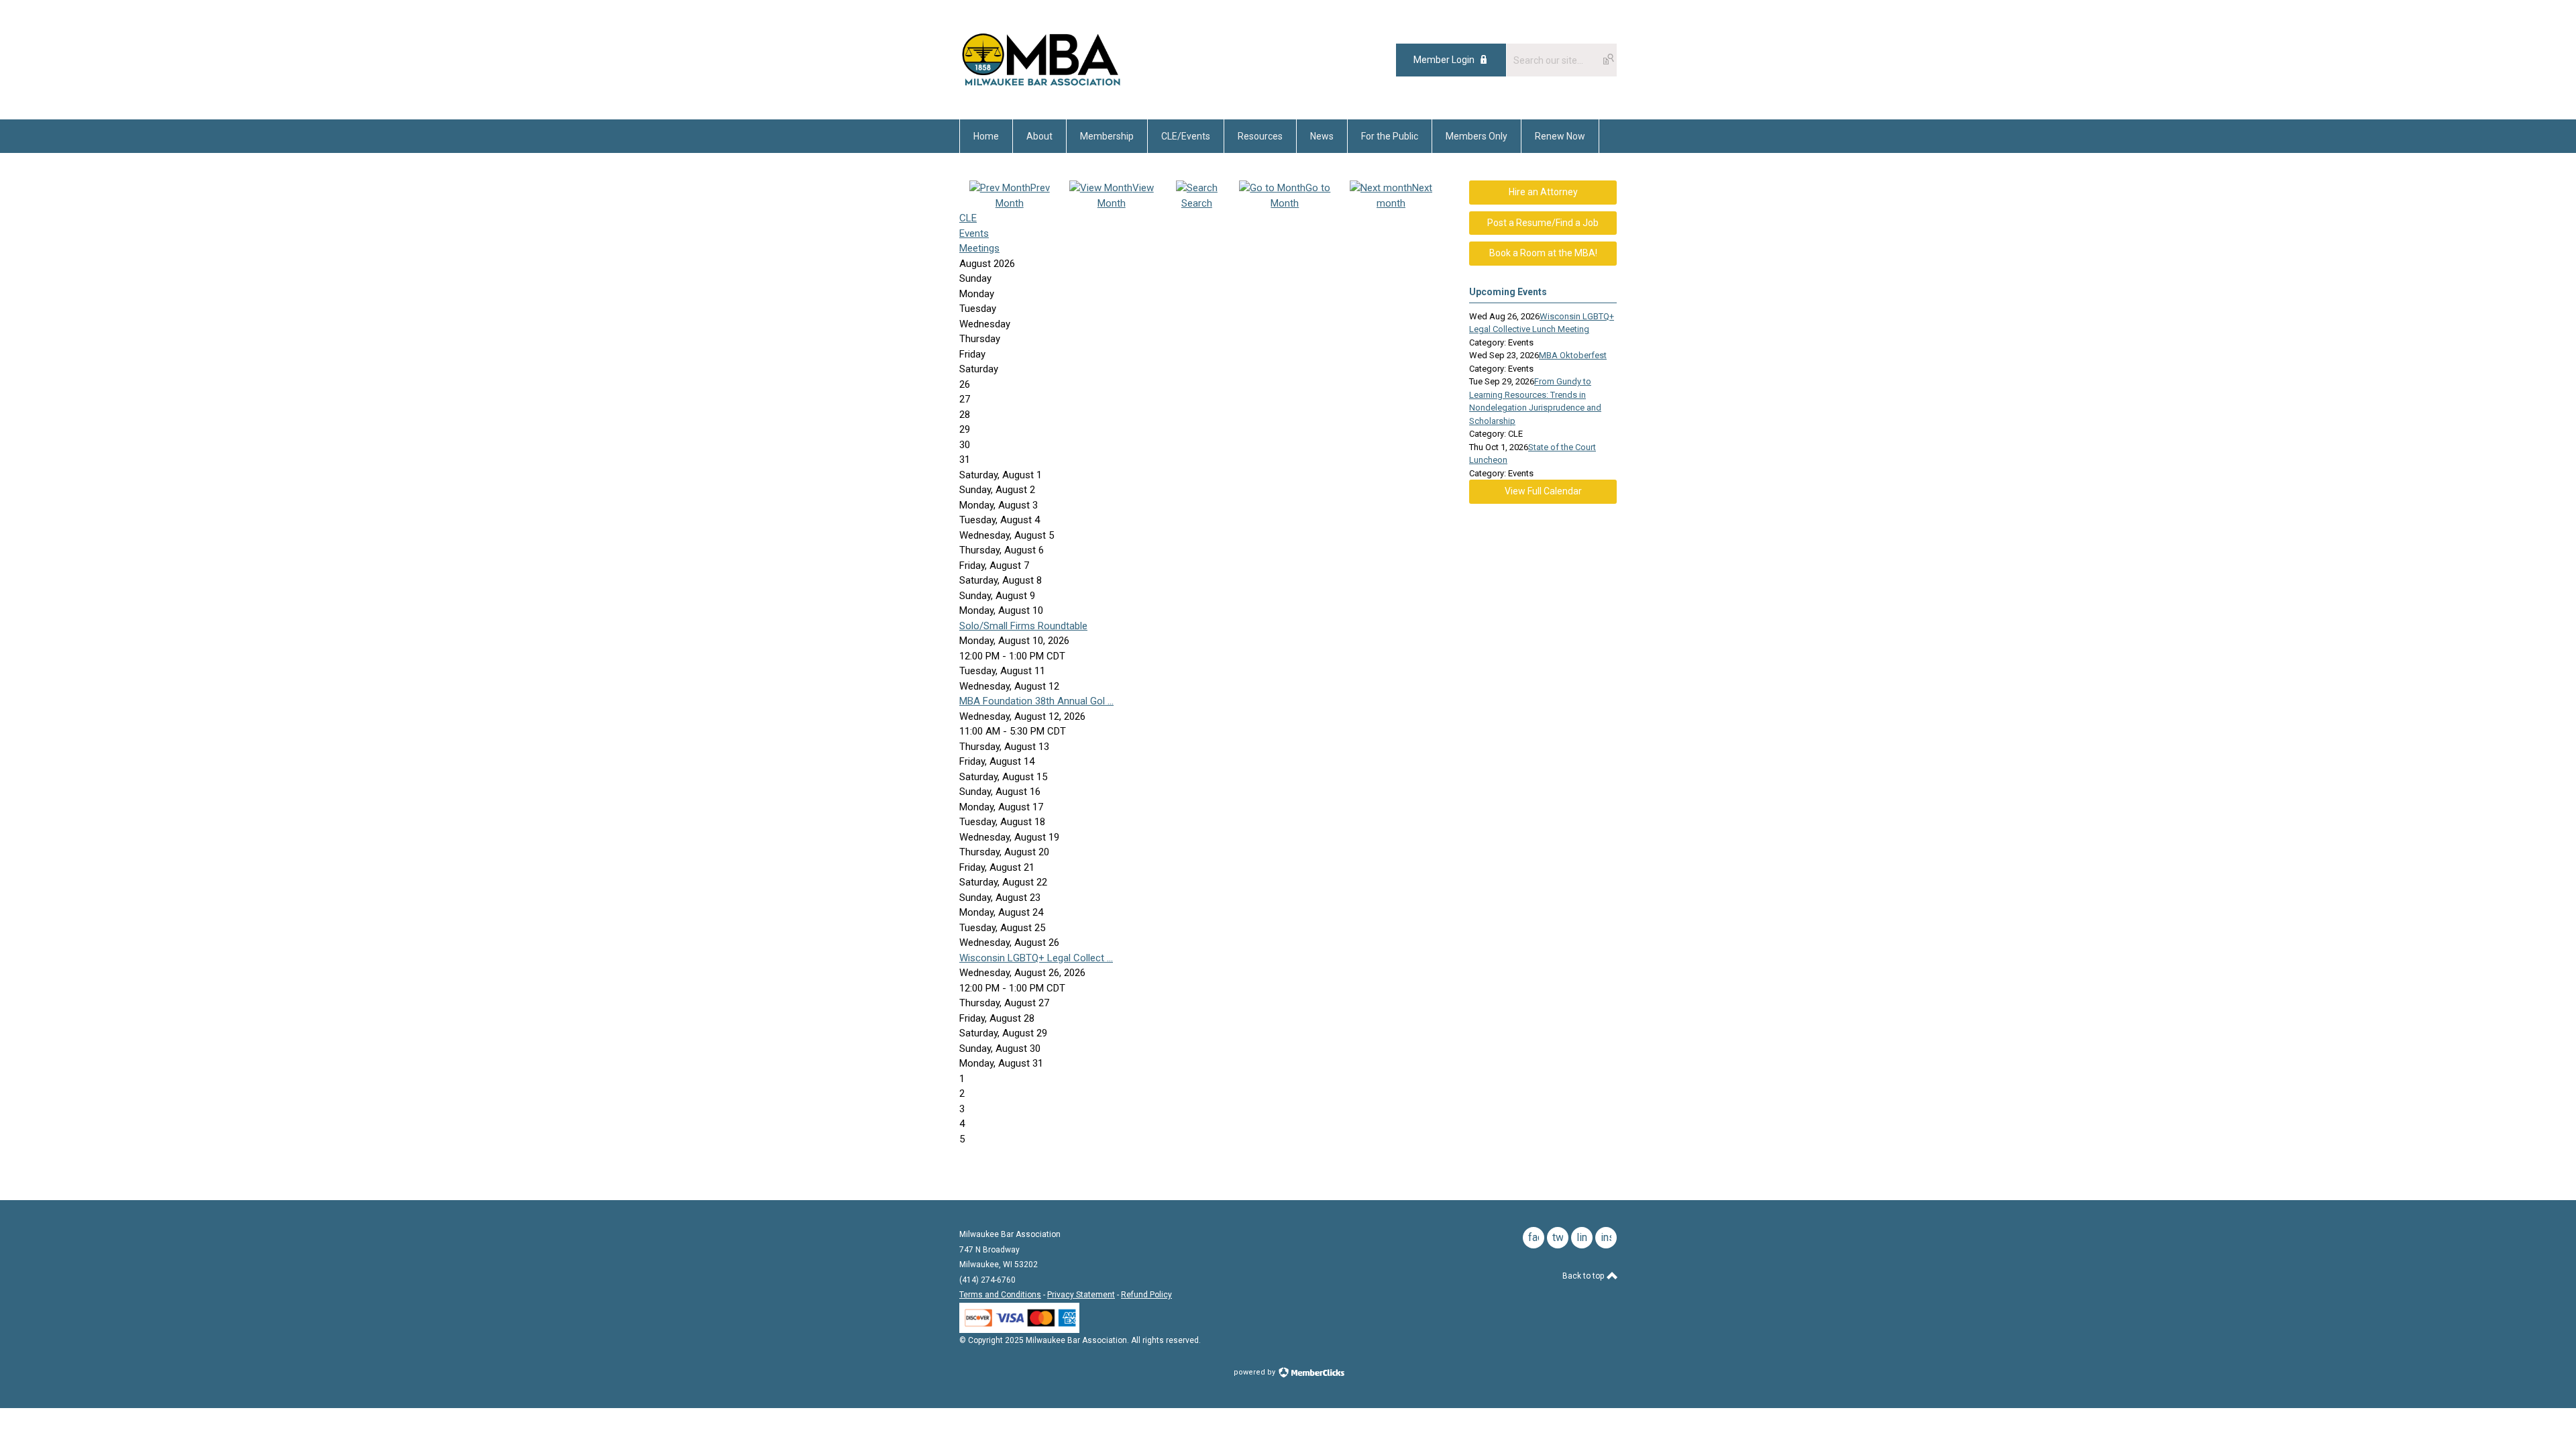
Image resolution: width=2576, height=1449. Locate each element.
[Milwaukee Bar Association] (1041, 89)
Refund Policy (1146, 1295)
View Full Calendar (1543, 491)
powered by (1255, 1372)
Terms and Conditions (1000, 1295)
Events (974, 233)
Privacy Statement (1081, 1295)
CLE (968, 218)
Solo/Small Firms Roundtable (1023, 626)
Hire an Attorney (1543, 192)
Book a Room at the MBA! (1543, 253)
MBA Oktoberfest (1573, 355)
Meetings (979, 248)
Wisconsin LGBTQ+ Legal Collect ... (1036, 958)
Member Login (1444, 60)
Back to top (1584, 1276)
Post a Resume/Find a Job (1543, 223)
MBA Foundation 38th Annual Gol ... (1036, 701)
